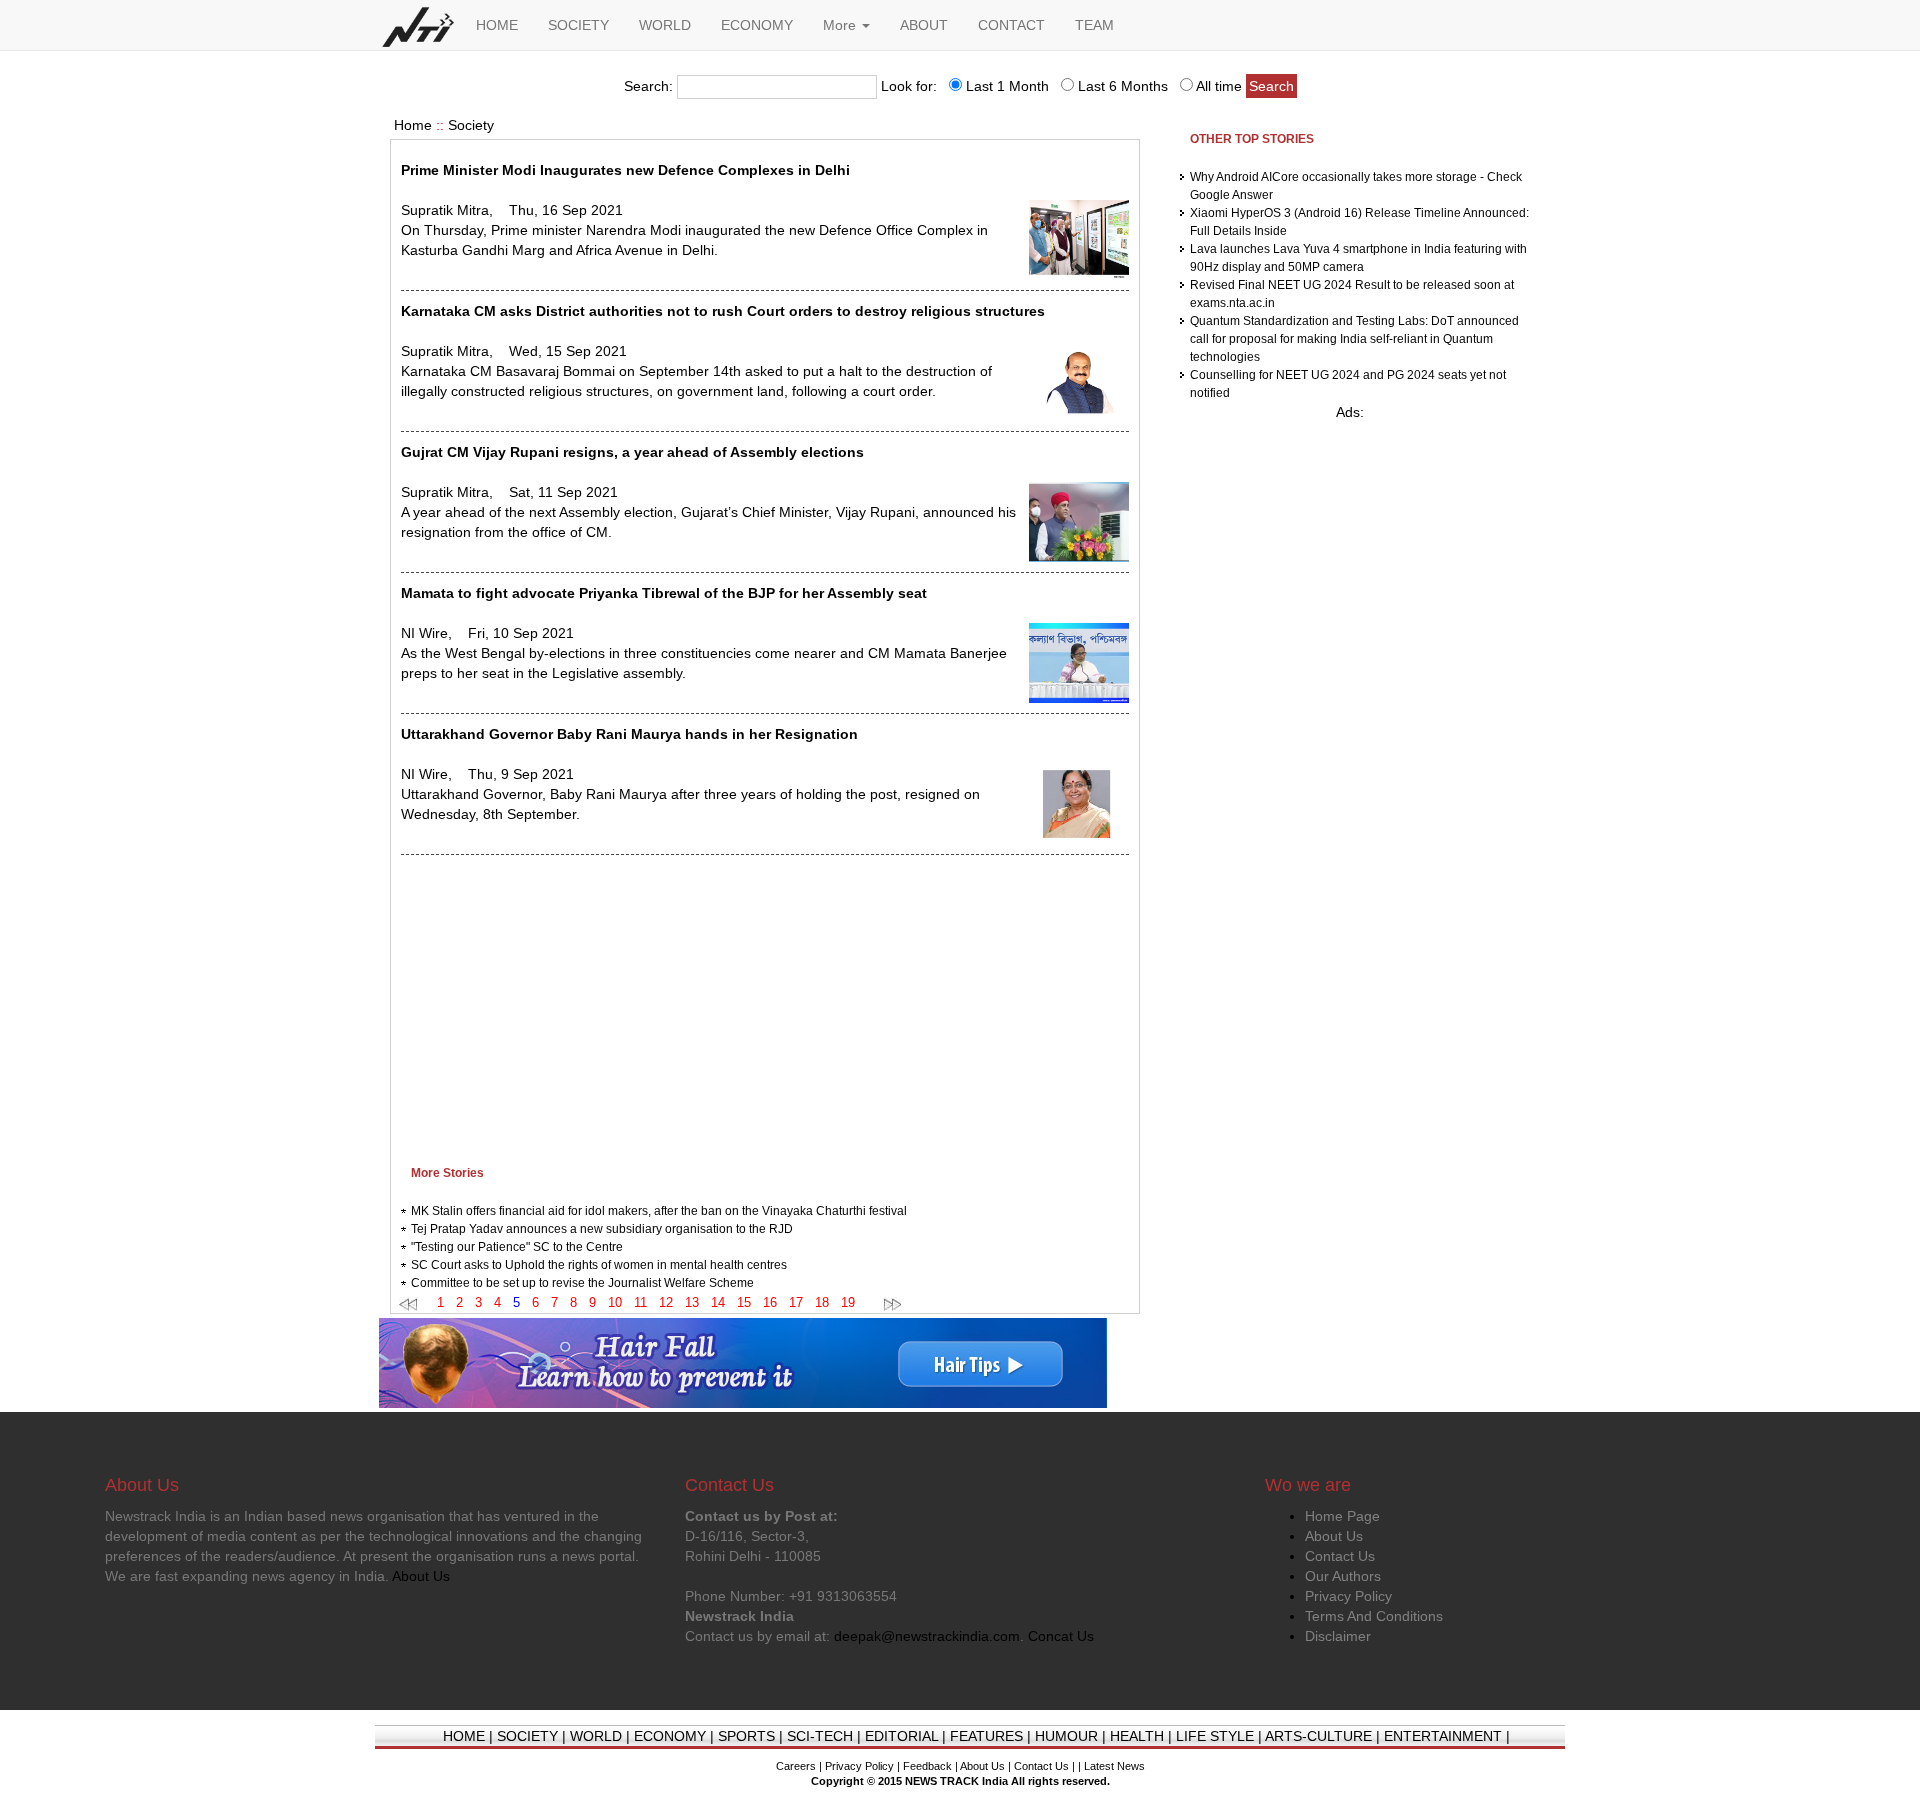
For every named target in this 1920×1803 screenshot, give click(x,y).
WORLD (665, 25)
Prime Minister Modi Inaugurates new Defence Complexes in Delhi (625, 170)
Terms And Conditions (1374, 1616)
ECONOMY (757, 25)
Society (471, 125)
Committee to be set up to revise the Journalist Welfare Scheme (582, 1283)
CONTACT (1011, 25)
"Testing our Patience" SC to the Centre (517, 1247)
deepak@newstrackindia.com (927, 1636)
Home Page (1342, 1516)
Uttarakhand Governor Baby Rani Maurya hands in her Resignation (629, 734)
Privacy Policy (1348, 1596)
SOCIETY (578, 25)
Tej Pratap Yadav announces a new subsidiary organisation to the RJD (602, 1229)
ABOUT (924, 25)
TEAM (1094, 25)
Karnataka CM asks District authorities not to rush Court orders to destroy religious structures (723, 311)
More (841, 25)
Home (413, 125)
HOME (497, 25)
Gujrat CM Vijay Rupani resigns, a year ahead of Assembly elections (632, 452)
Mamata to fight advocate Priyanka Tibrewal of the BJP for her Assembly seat (664, 593)
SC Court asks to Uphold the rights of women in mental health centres (599, 1265)
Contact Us (1340, 1556)
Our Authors (1343, 1576)
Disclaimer (1338, 1636)
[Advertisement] (765, 1005)
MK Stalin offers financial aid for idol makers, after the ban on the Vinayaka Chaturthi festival (659, 1211)
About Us (1334, 1536)
